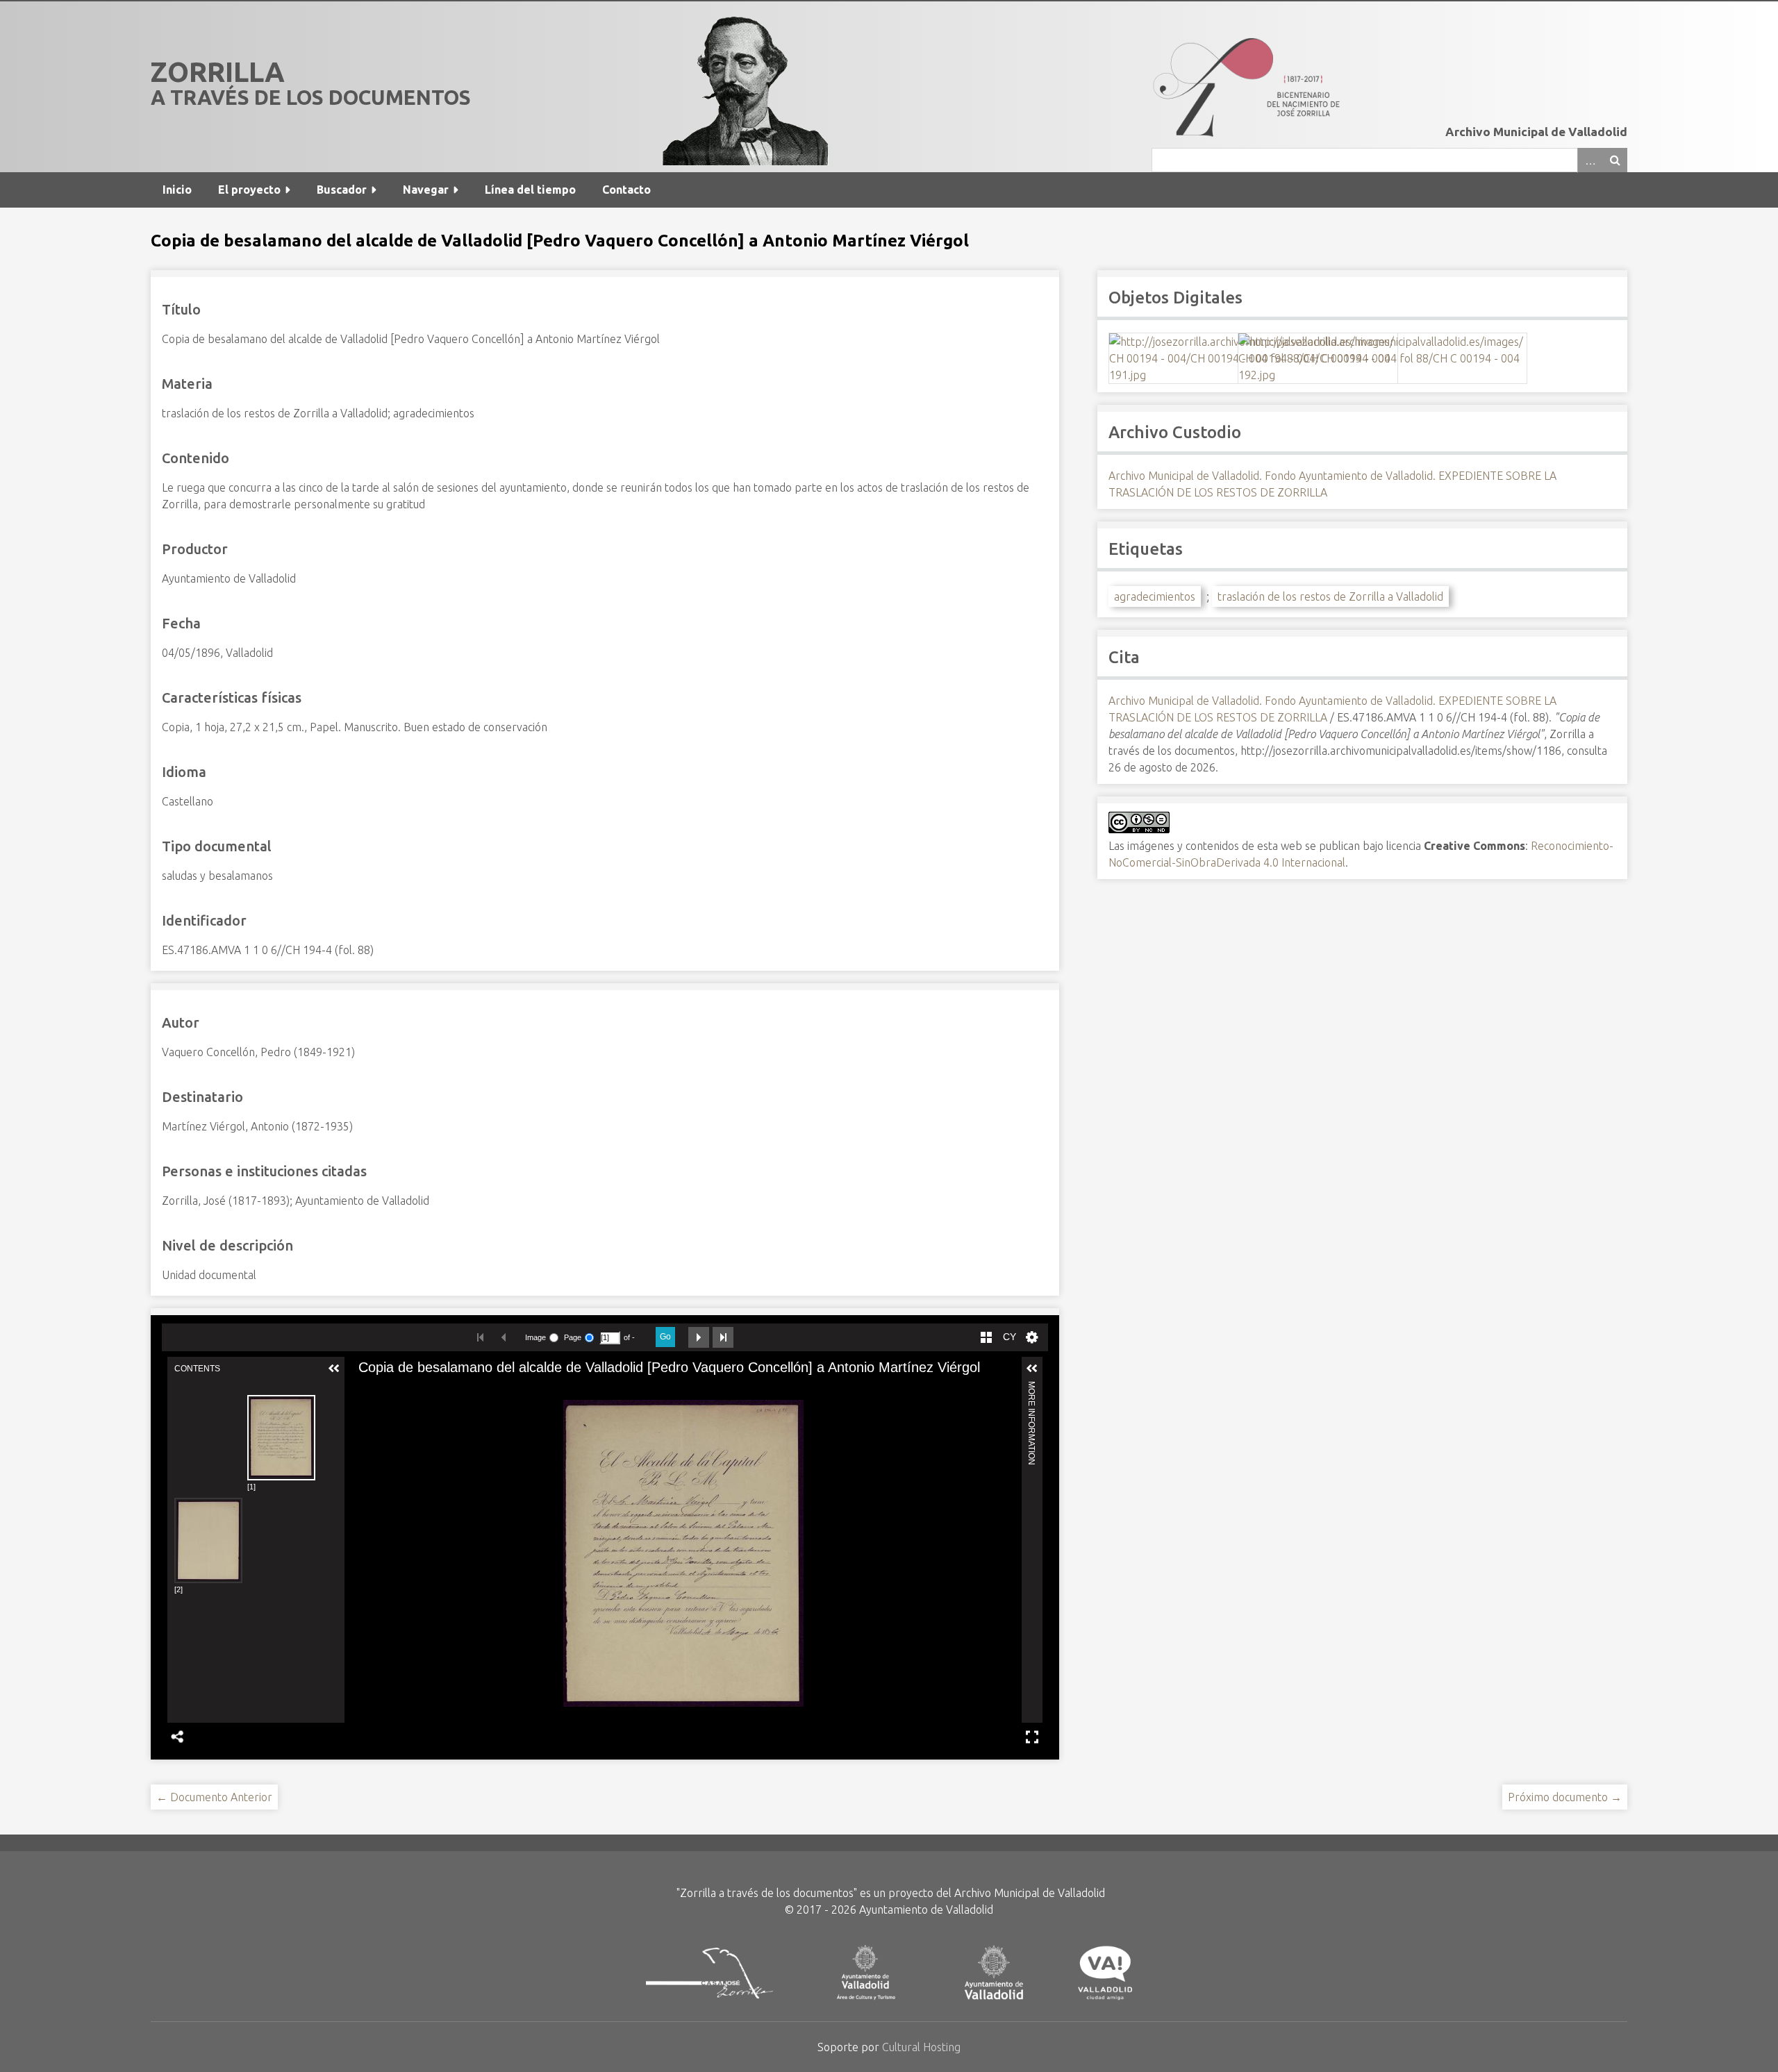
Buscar (1615, 160)
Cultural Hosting (921, 2047)
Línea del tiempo (530, 190)
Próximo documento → (1565, 1797)
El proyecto (249, 190)
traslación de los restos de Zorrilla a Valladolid (1330, 596)
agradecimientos (1155, 596)
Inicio (177, 190)
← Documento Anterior (214, 1797)
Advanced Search (1590, 160)
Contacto (626, 190)
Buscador (342, 190)
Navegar (426, 190)
